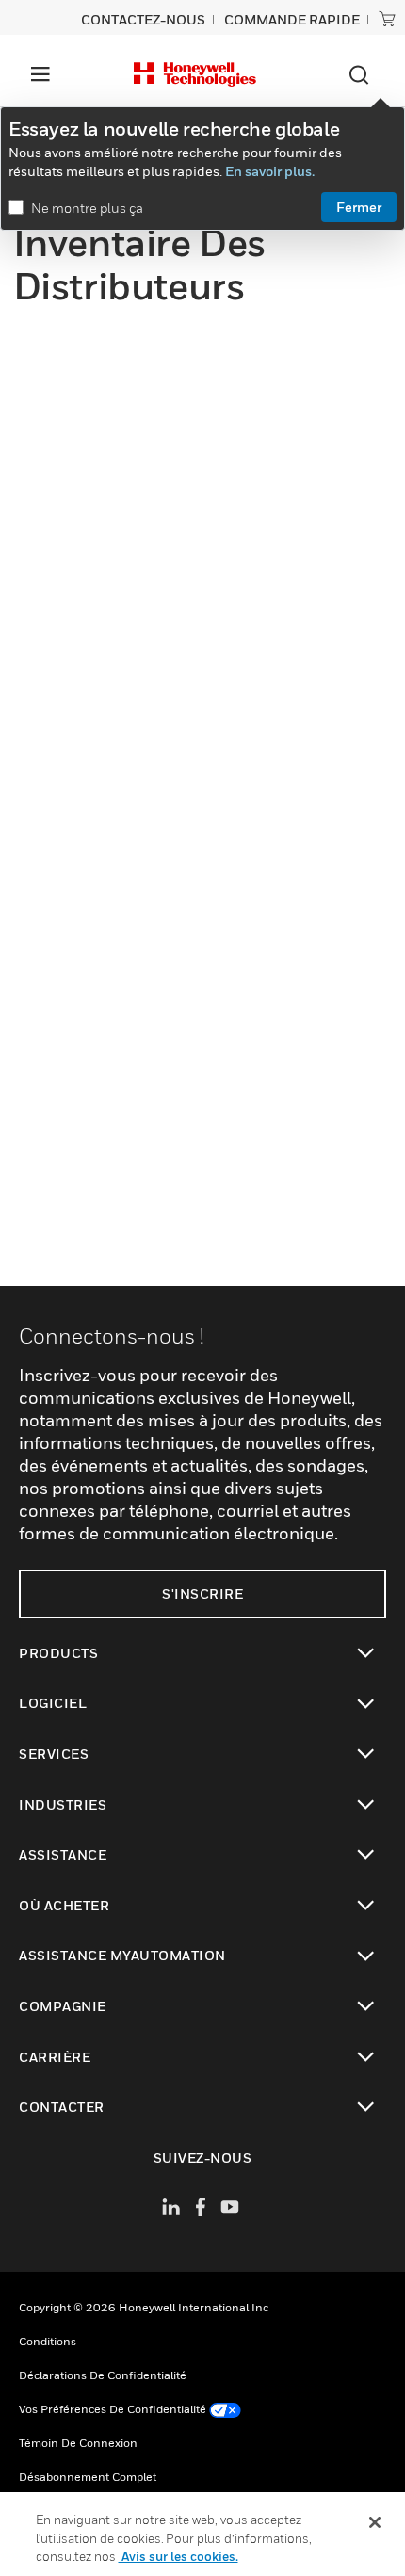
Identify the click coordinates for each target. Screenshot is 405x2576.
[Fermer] (375, 2522)
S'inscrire (202, 1594)
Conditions (48, 2341)
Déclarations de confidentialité (103, 2375)
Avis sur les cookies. (178, 2556)
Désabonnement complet (88, 2477)
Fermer (359, 207)
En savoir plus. (270, 171)
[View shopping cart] (387, 19)
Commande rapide (292, 19)
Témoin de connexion (78, 2443)
